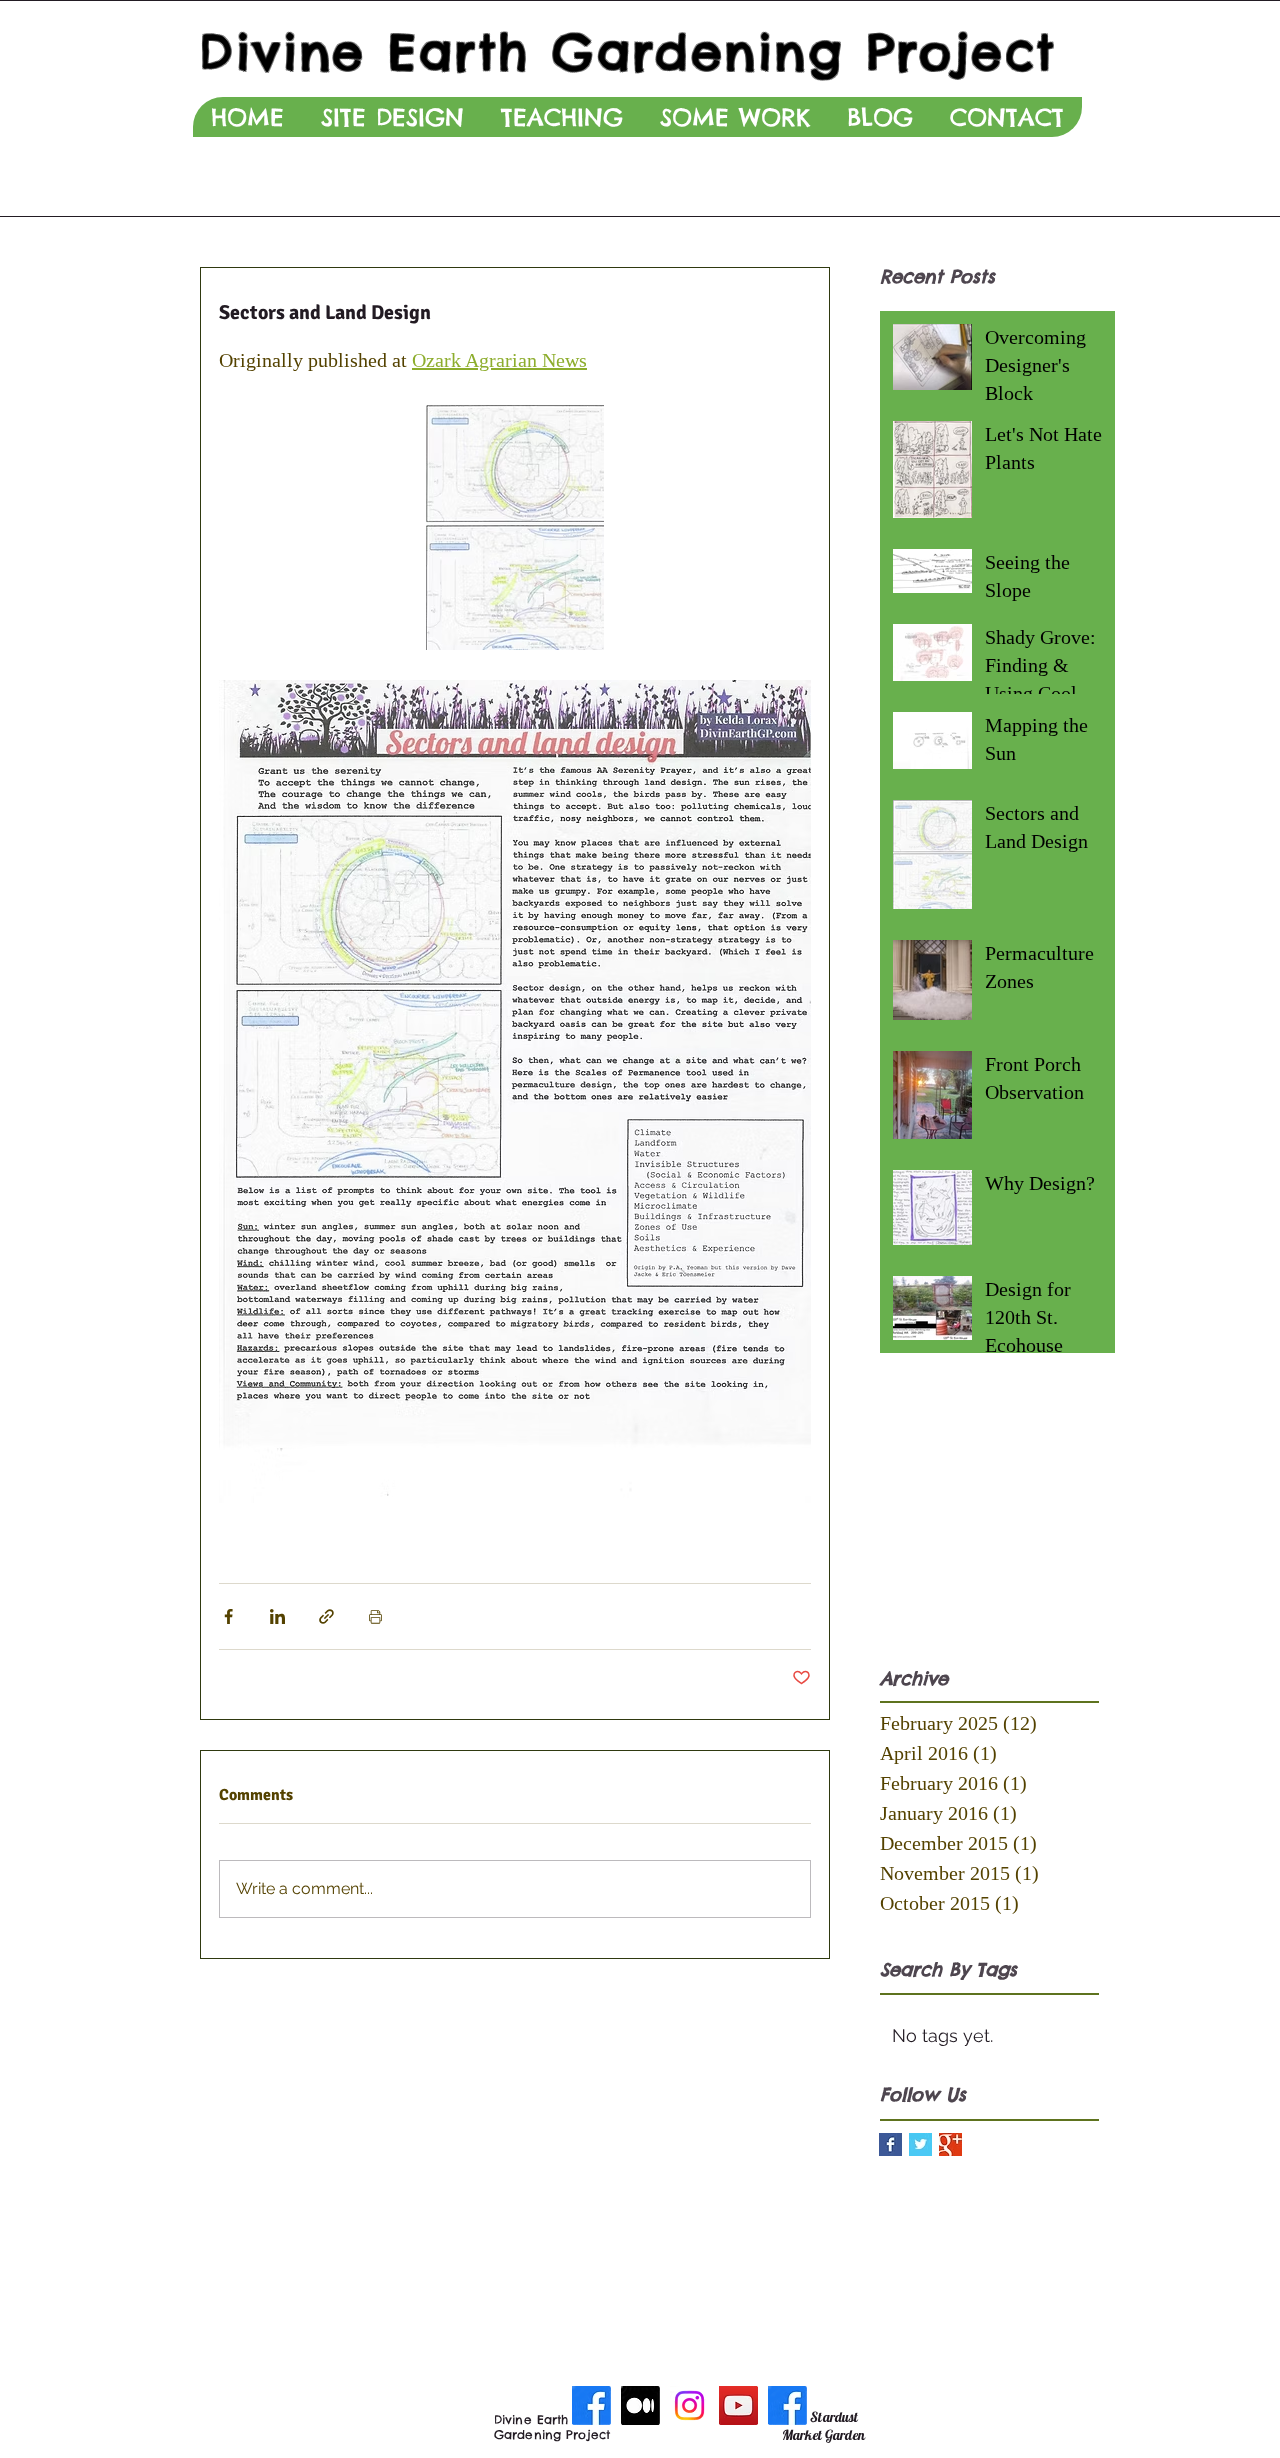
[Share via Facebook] (228, 1616)
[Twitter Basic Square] (920, 2144)
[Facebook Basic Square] (890, 2144)
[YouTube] (738, 2405)
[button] (392, 117)
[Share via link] (326, 1616)
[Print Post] (375, 1616)
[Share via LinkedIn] (277, 1616)
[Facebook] (591, 2405)
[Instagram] (689, 2405)
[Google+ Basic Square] (950, 2144)
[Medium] (640, 2405)
